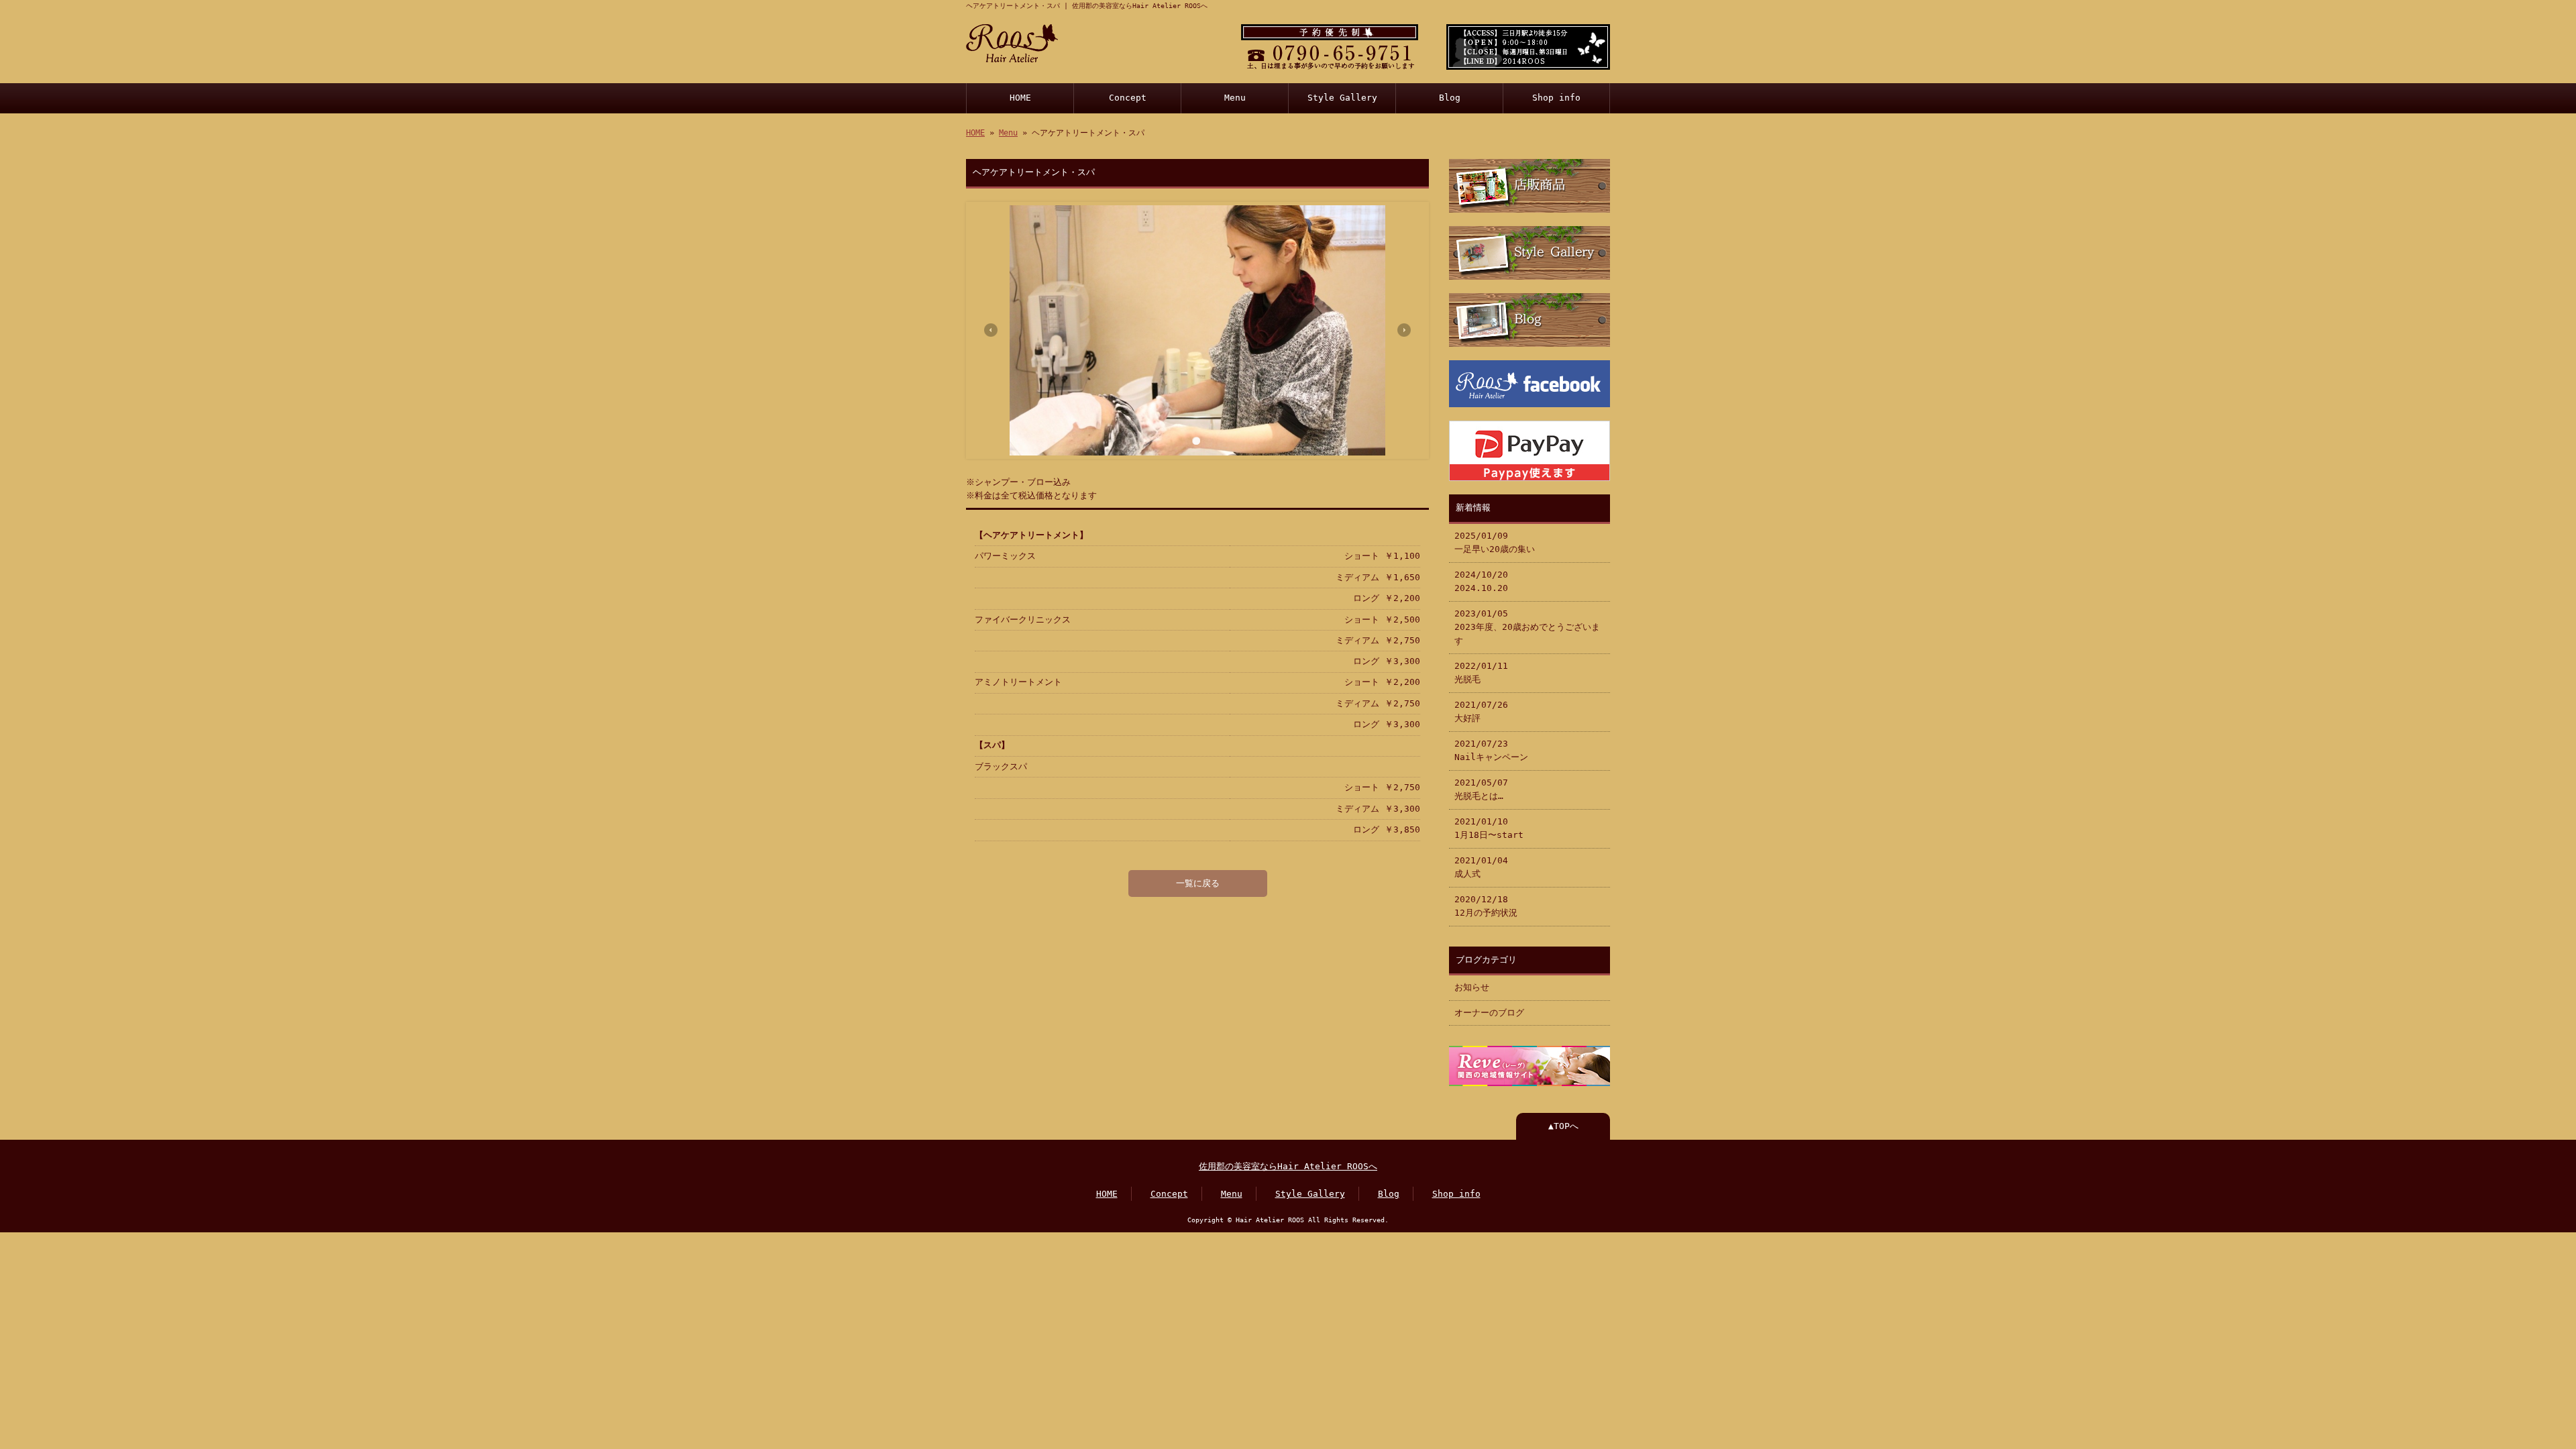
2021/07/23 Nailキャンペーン (1491, 750)
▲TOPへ (1563, 1126)
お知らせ (1472, 987)
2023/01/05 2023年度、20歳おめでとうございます (1527, 627)
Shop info (1556, 98)
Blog (1450, 98)
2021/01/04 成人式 (1481, 867)
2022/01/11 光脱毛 (1481, 673)
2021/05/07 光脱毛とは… (1481, 789)
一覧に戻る (1198, 883)
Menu (1235, 98)
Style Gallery (1342, 98)
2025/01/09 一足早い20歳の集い (1495, 542)
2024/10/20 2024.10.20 (1481, 581)
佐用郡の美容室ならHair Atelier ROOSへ (1288, 1166)
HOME (1020, 98)
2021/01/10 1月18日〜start (1489, 828)
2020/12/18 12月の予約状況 (1486, 906)
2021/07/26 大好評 (1481, 711)
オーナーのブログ (1489, 1013)
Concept (1128, 98)
